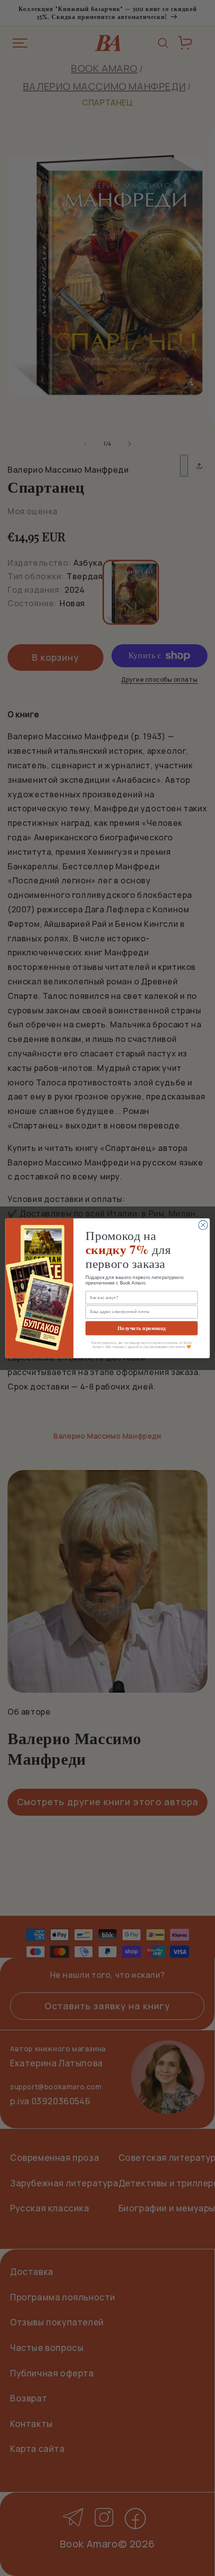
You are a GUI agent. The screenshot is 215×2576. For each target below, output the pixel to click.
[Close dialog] (203, 1225)
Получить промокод (141, 1328)
